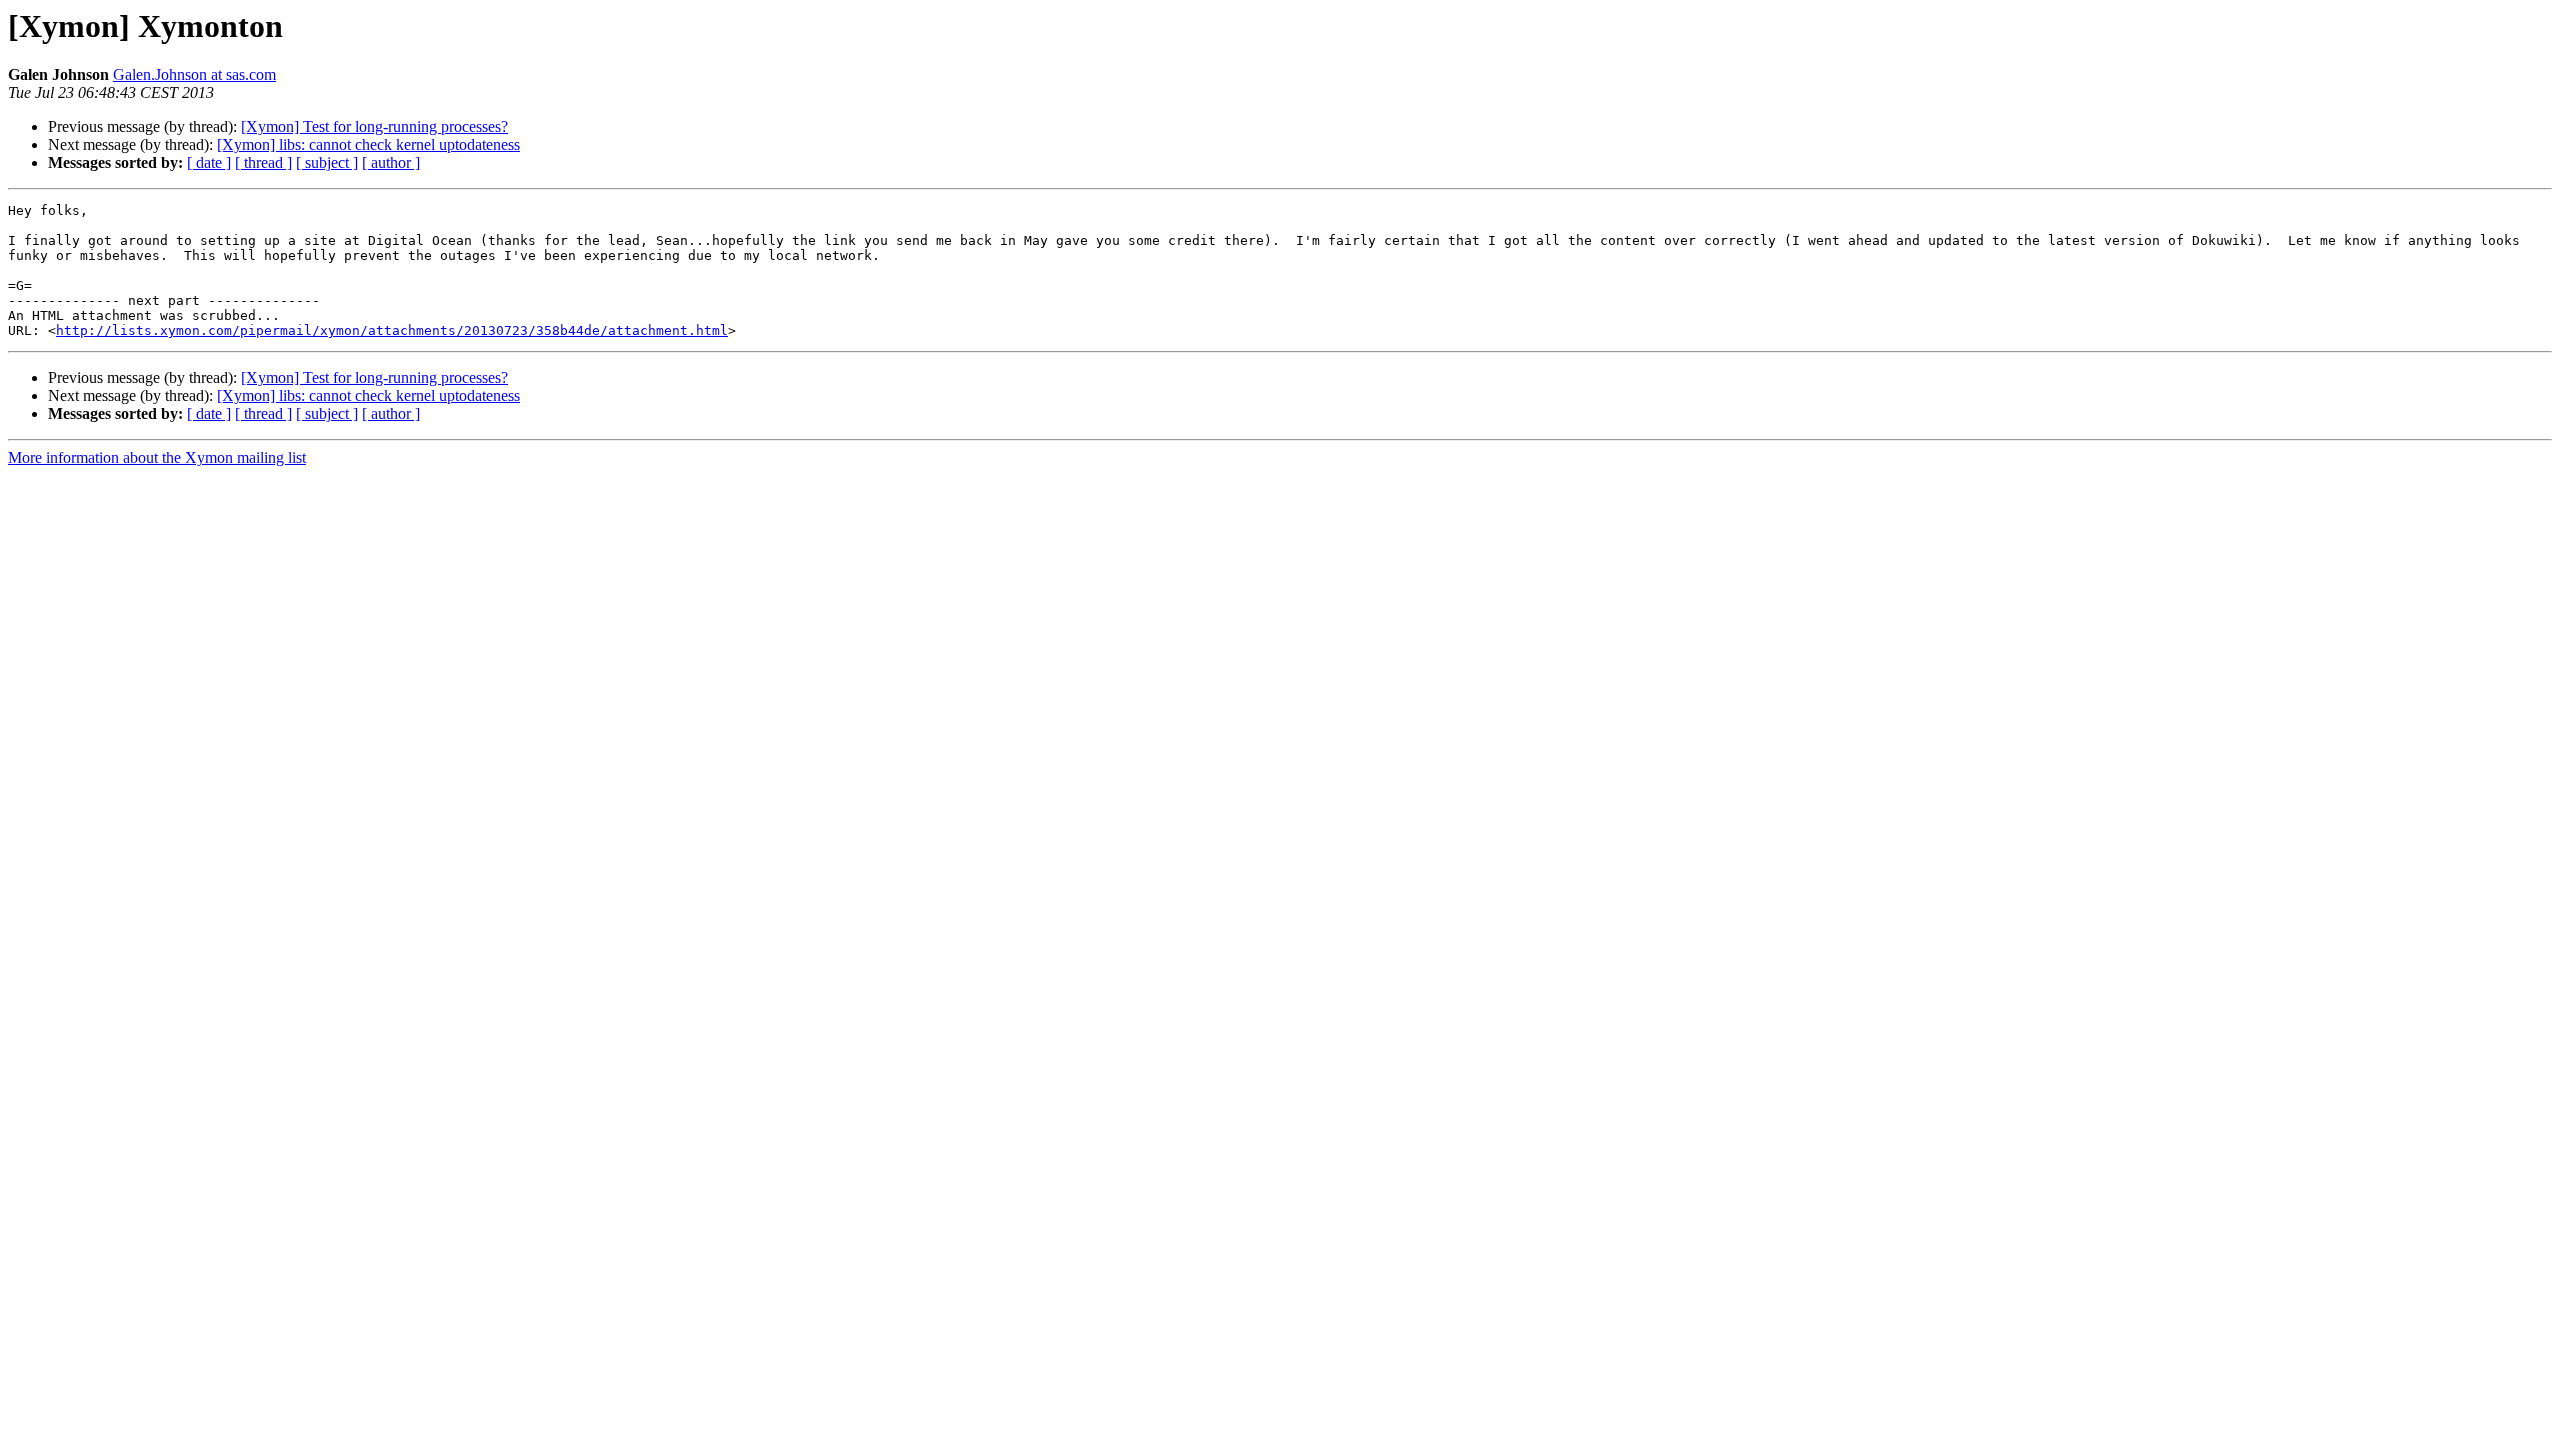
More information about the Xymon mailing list (157, 457)
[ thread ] (263, 162)
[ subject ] (327, 162)
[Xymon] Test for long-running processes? (374, 126)
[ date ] (209, 162)
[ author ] (391, 162)
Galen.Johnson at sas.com (194, 74)
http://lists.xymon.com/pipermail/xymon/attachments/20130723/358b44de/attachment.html (392, 330)
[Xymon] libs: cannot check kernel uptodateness (368, 144)
